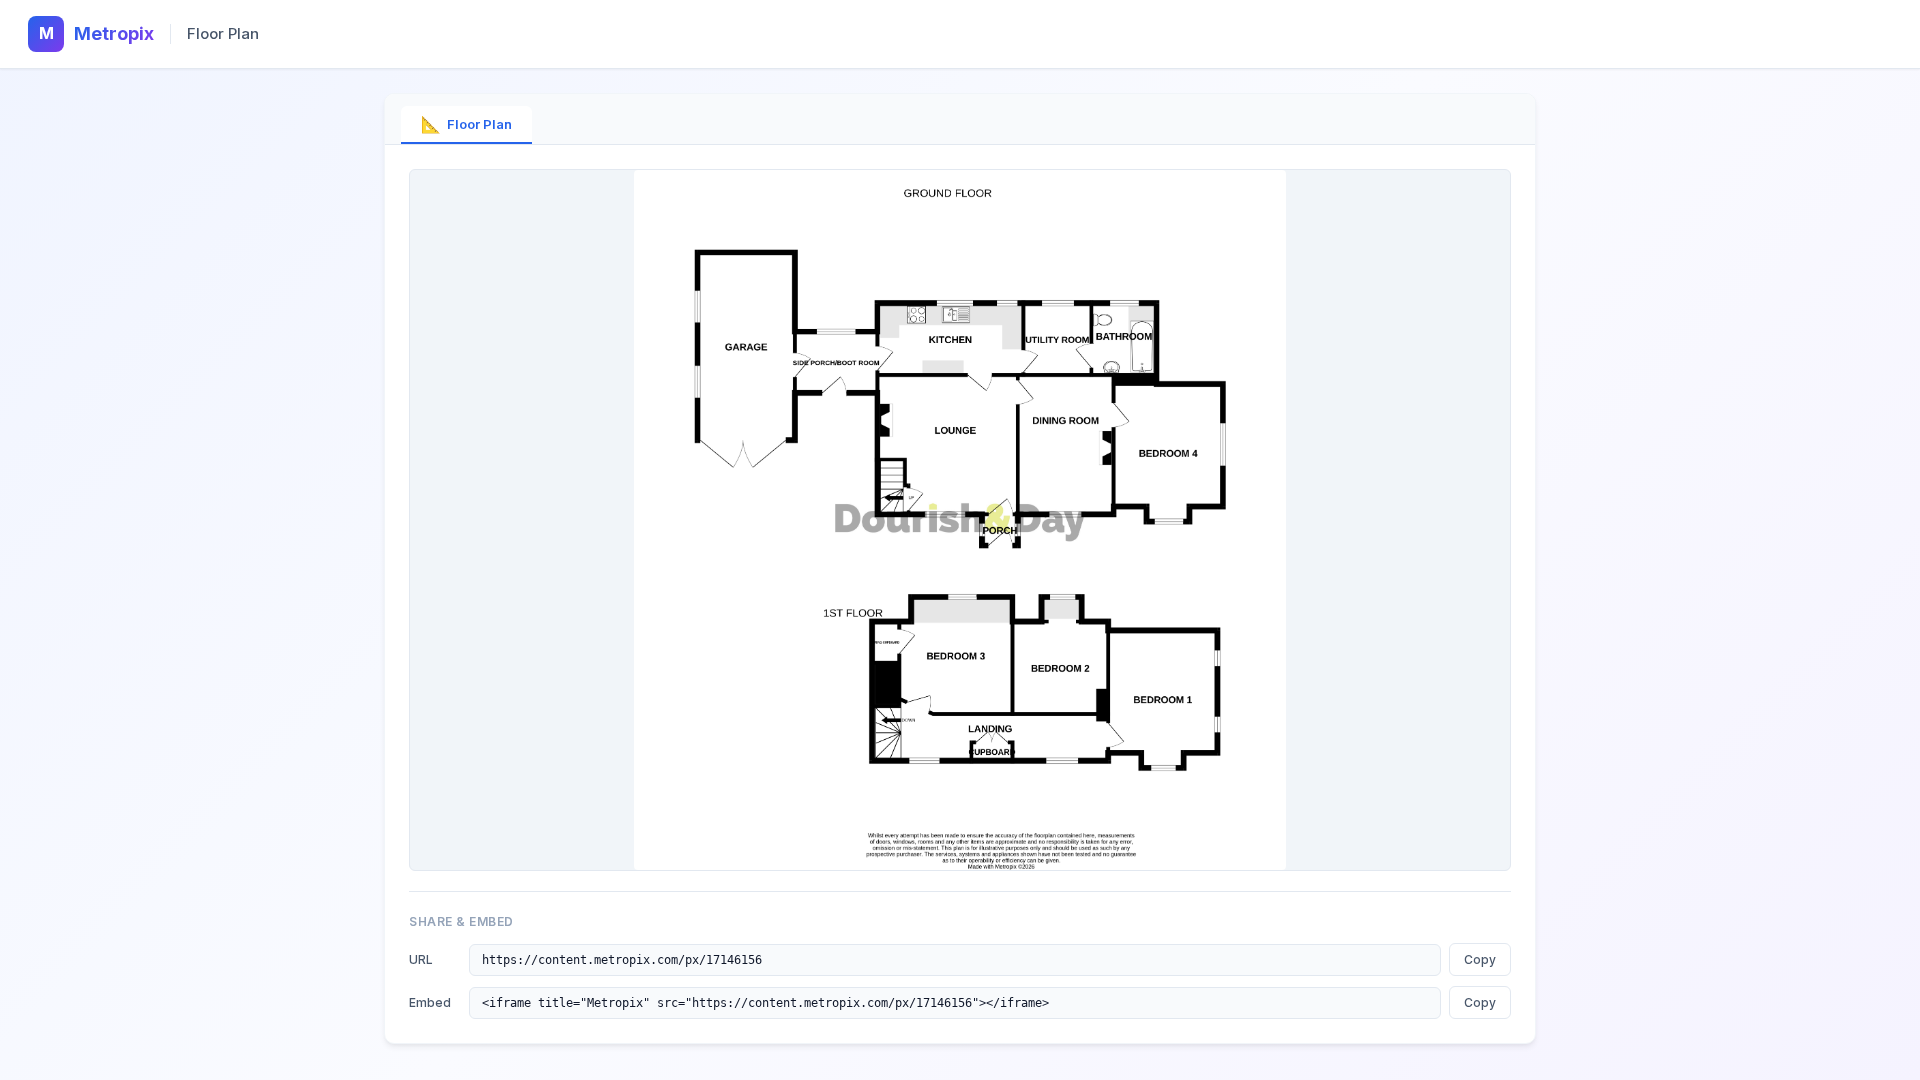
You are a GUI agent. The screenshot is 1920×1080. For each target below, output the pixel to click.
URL (421, 959)
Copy (1480, 959)
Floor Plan (466, 124)
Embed (430, 1002)
